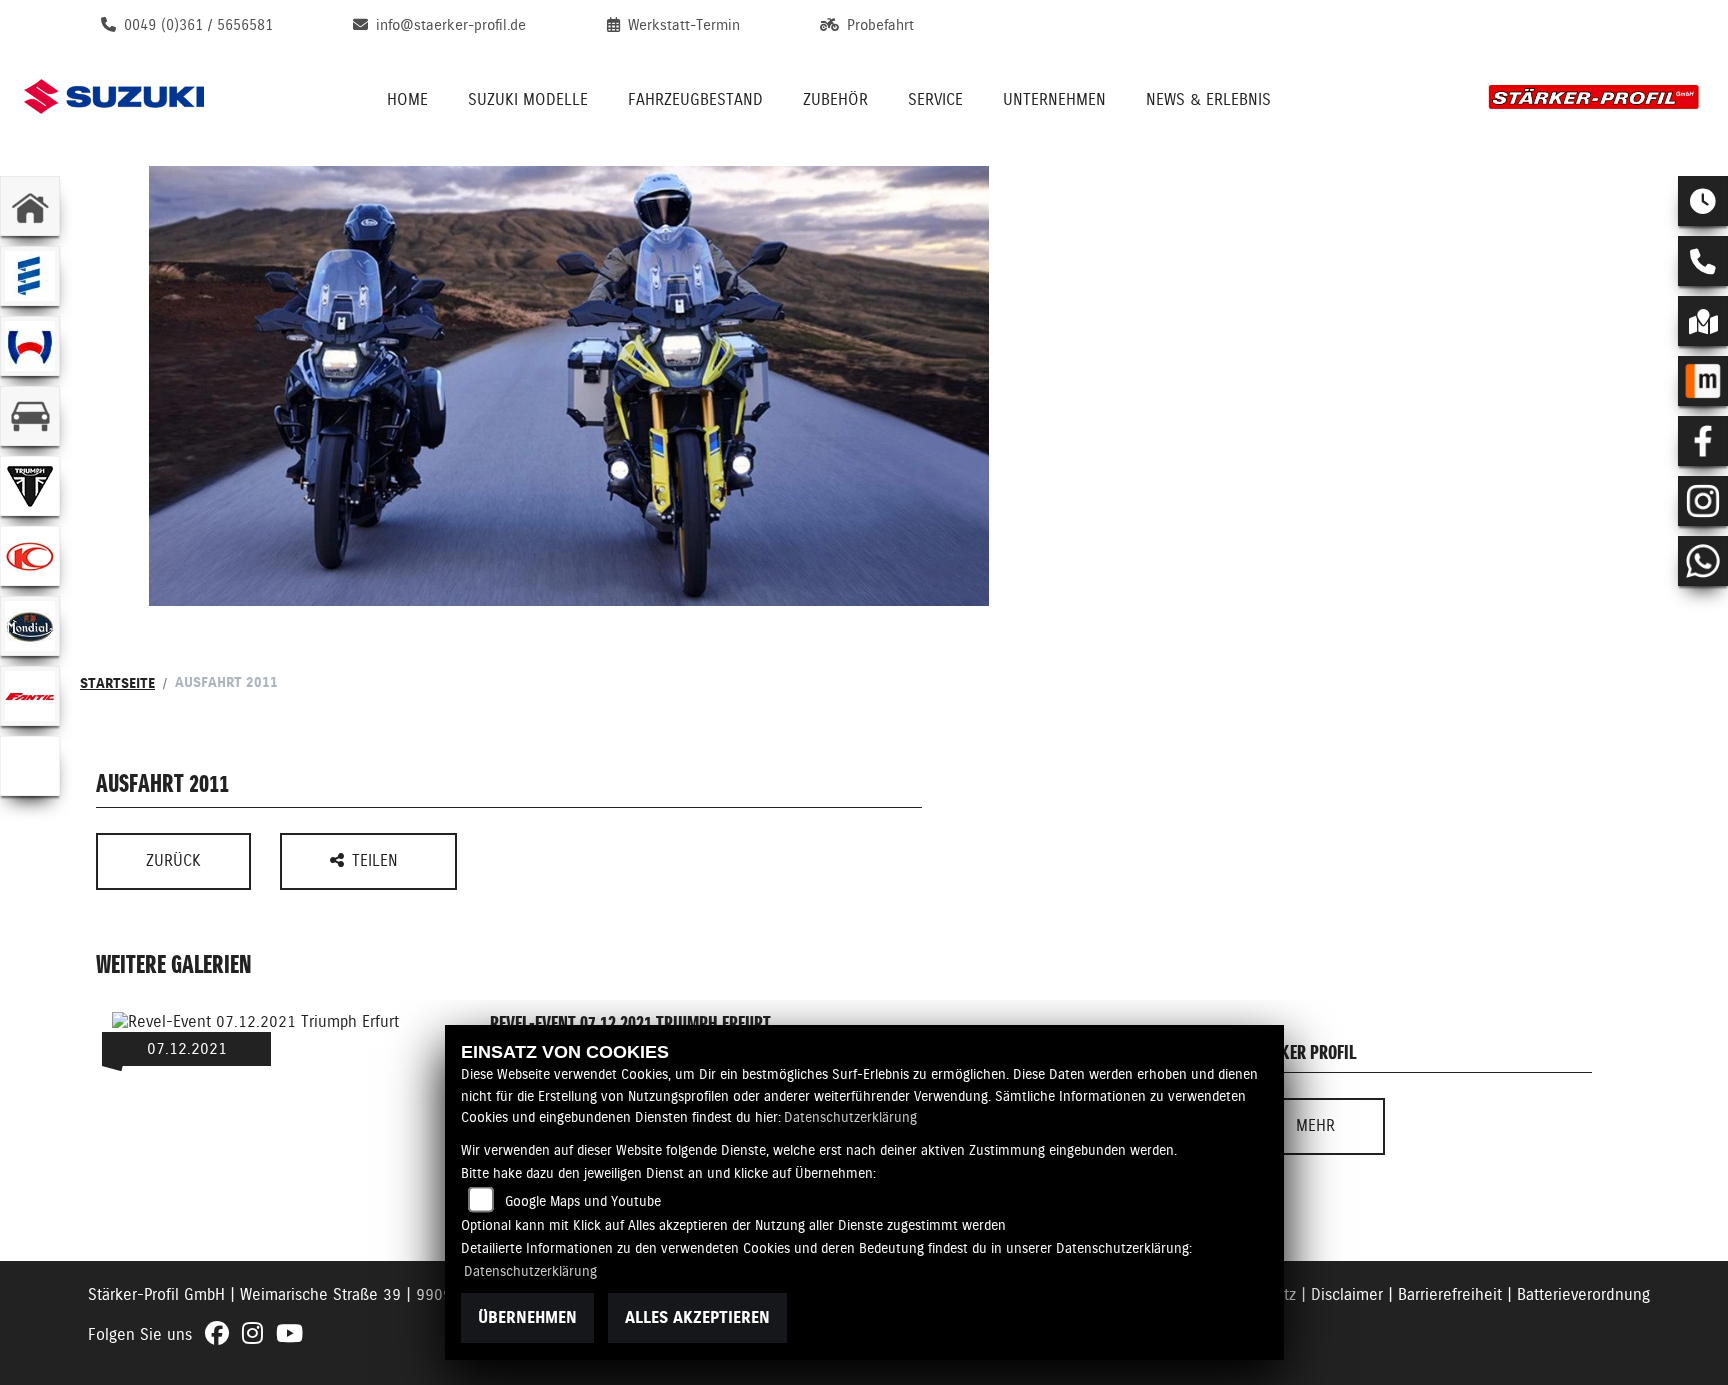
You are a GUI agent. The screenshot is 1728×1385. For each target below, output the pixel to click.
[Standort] (1703, 321)
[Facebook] (1703, 441)
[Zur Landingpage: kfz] (30, 416)
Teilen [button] (377, 860)
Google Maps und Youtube (583, 1201)
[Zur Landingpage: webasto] (30, 346)
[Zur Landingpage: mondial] (30, 626)
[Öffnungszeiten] (1703, 201)
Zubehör (835, 99)
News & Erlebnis (1208, 99)
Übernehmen (527, 1317)
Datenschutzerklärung (850, 1117)
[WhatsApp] (1703, 561)
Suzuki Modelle (528, 99)
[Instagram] (1703, 501)
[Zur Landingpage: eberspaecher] (30, 276)
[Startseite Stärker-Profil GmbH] (1594, 96)
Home (407, 99)
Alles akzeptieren (697, 1317)
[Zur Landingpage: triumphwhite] (30, 486)
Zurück (173, 860)
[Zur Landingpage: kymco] (30, 556)
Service (935, 99)
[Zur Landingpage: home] (30, 206)
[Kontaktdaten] (1703, 261)
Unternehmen (1054, 99)
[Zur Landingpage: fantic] (30, 696)
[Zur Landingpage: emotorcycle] (30, 766)
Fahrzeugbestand (695, 99)
